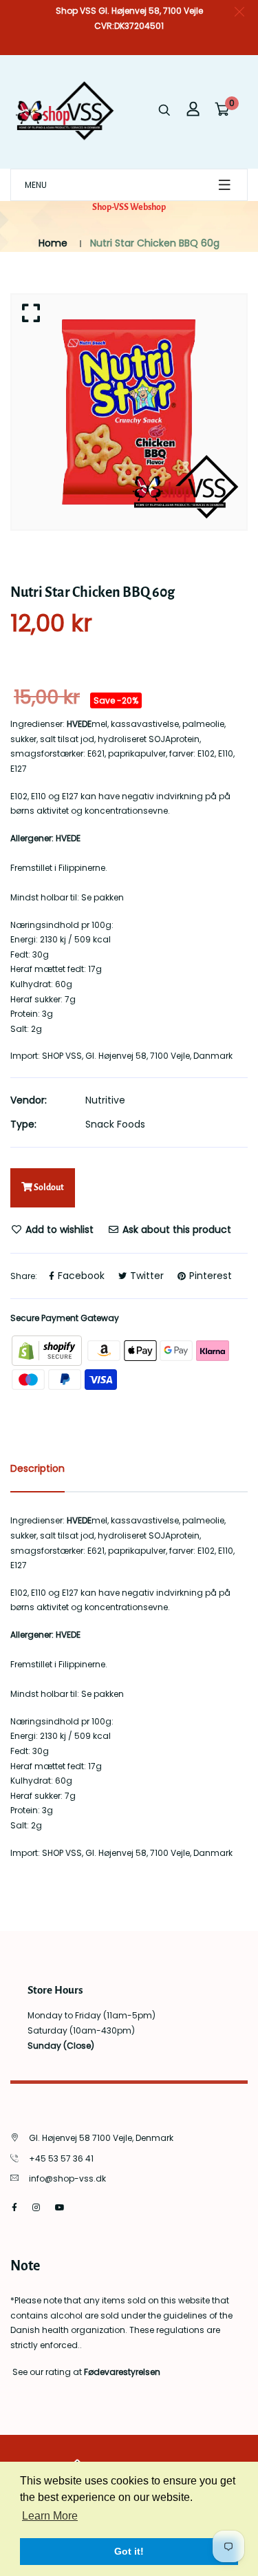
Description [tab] (37, 1468)
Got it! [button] (129, 2551)
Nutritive (105, 1100)
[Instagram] (36, 2207)
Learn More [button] (50, 2516)
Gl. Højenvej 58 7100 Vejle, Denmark (101, 2138)
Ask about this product (175, 1229)
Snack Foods (115, 1124)
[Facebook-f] (14, 2207)
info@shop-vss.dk (67, 2178)
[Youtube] (60, 2207)
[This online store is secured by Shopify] (48, 1350)
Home (53, 243)
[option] (129, 412)
